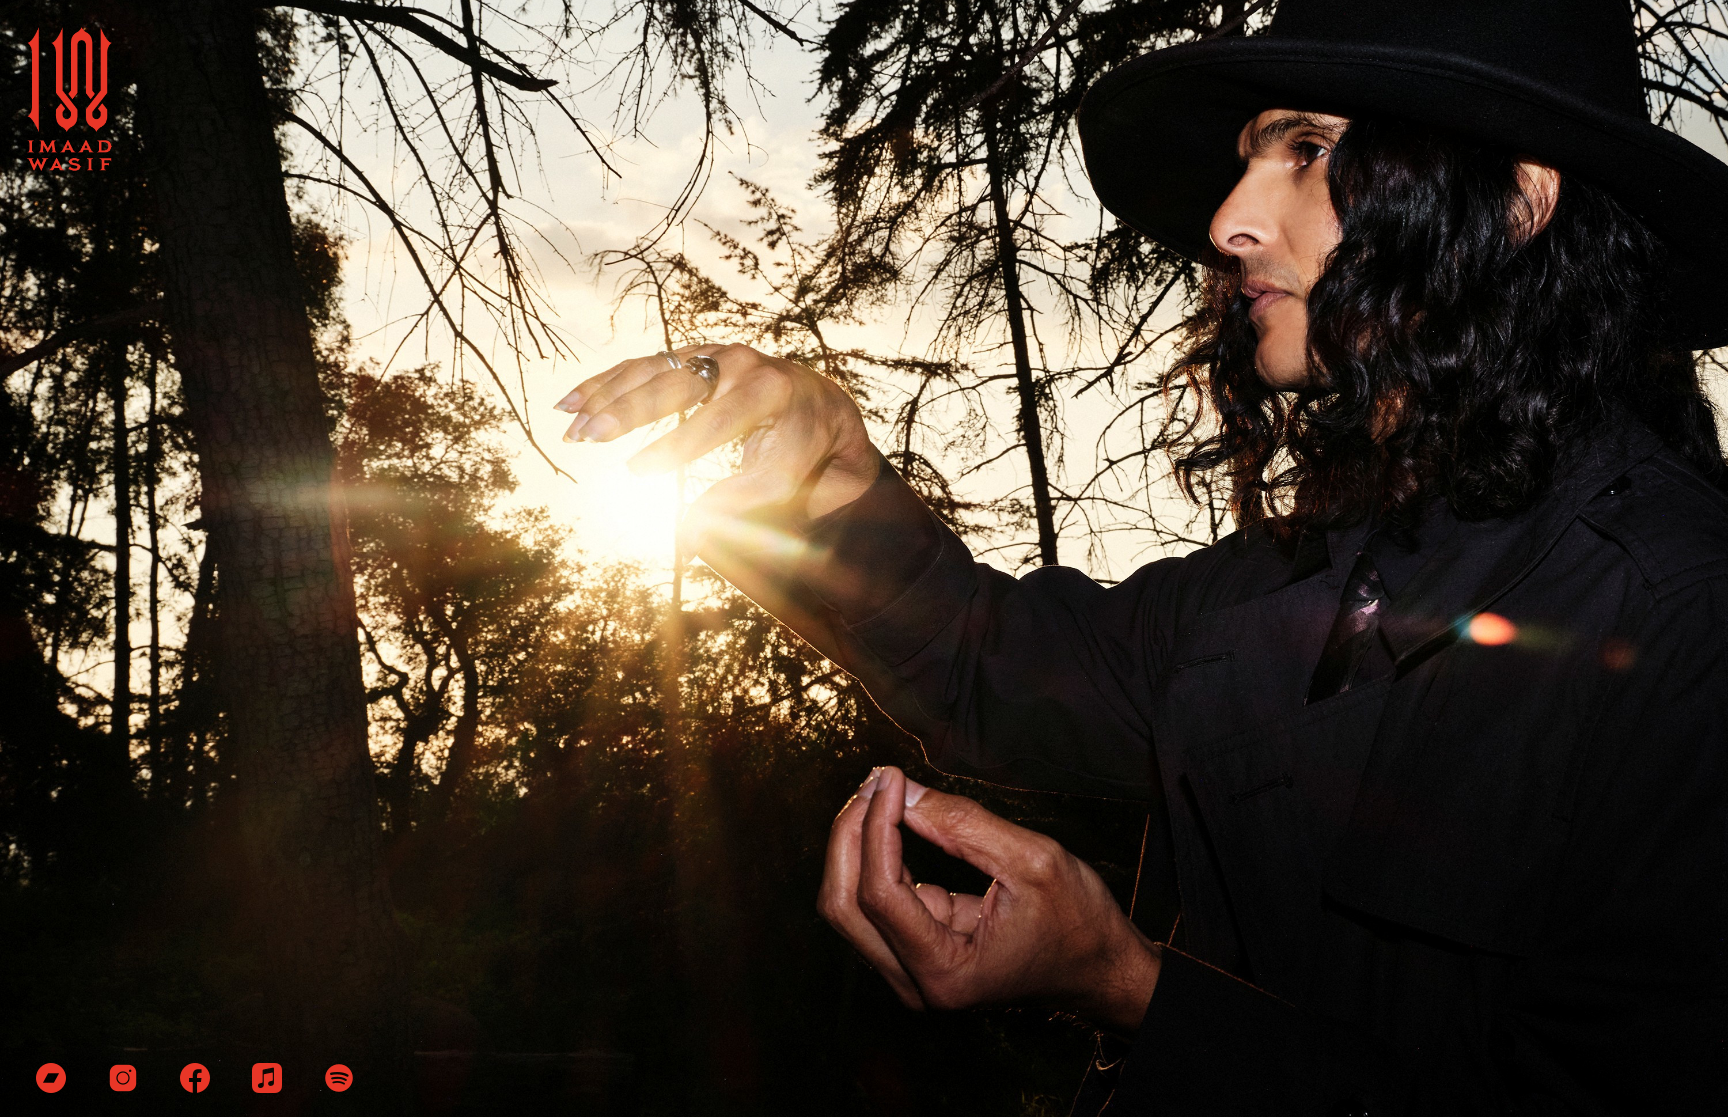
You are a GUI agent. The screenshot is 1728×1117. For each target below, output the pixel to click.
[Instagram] (123, 1087)
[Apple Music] (267, 1087)
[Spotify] (339, 1087)
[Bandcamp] (51, 1087)
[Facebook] (195, 1087)
